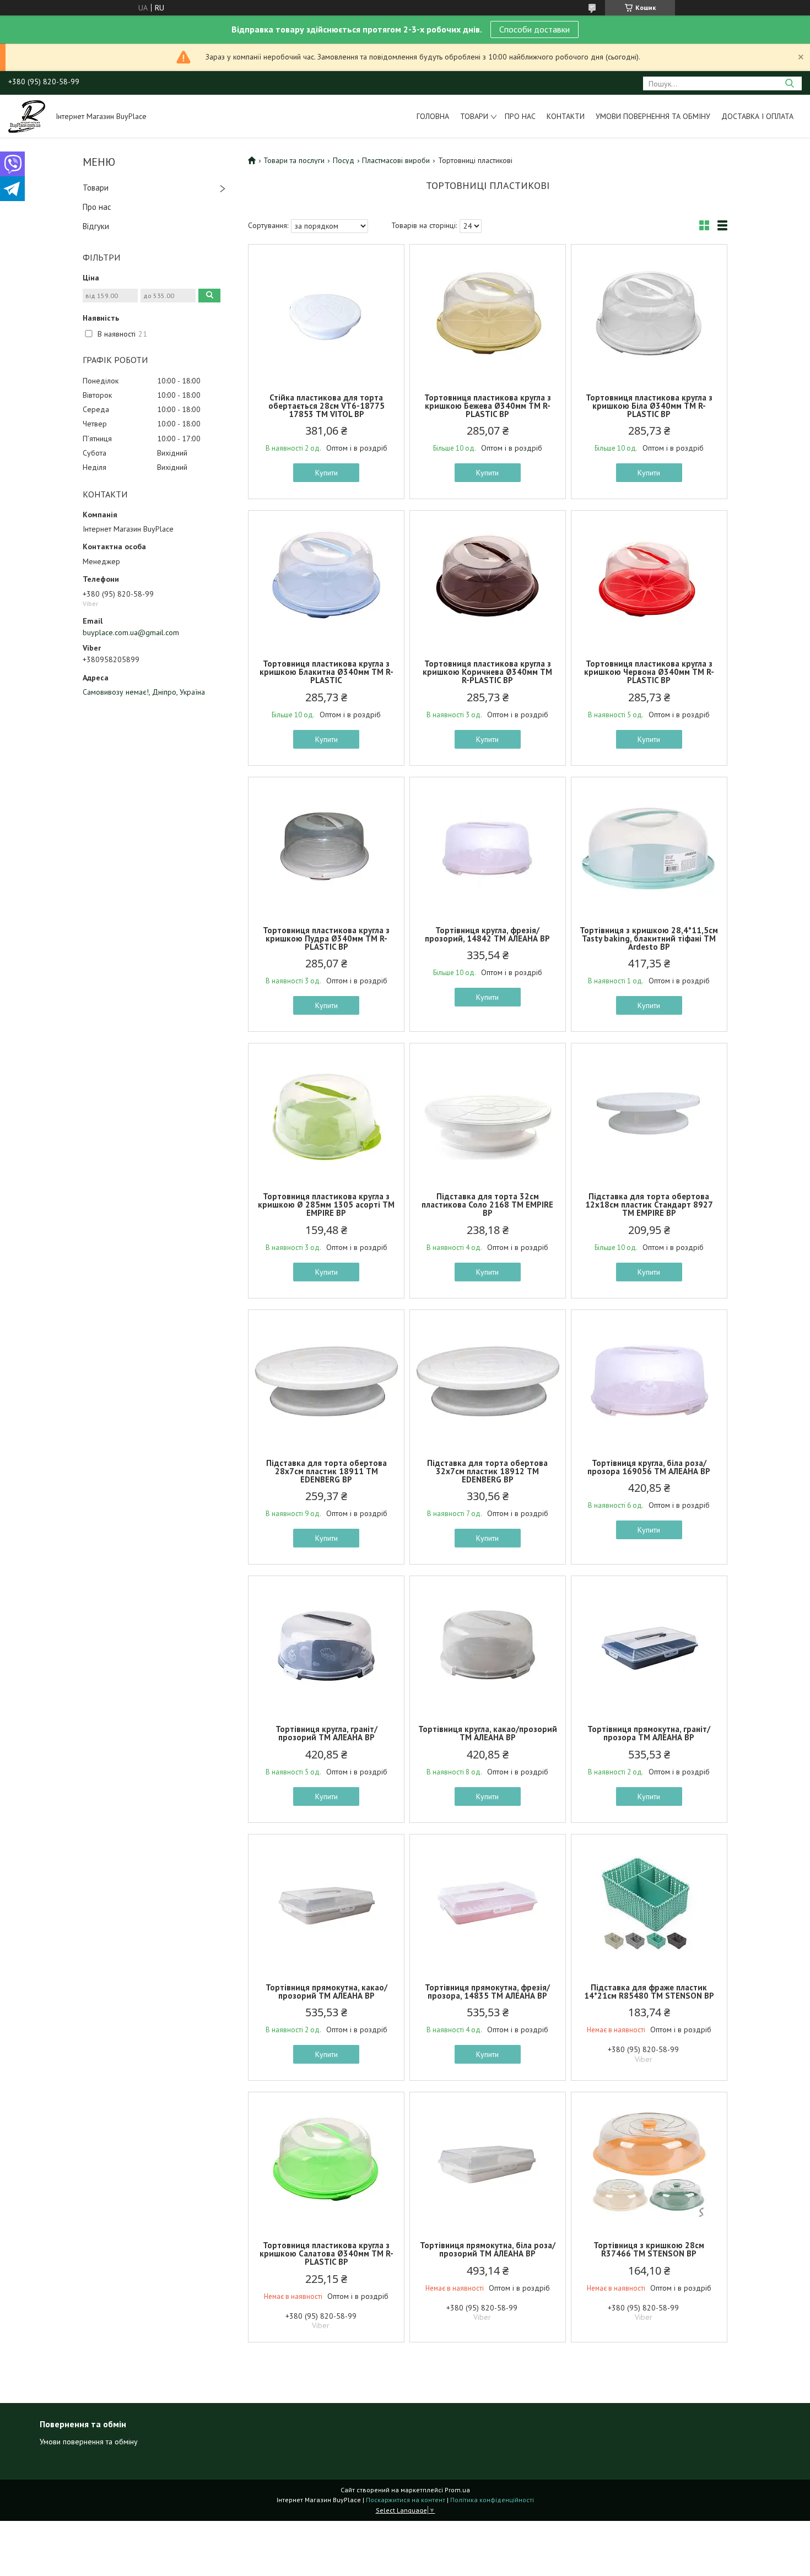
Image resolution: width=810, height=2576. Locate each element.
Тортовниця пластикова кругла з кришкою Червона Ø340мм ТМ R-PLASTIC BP (649, 672)
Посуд (344, 160)
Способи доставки (534, 29)
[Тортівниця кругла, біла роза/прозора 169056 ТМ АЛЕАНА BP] (649, 1379)
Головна (433, 116)
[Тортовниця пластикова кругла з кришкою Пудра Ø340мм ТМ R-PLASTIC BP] (326, 846)
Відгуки (96, 226)
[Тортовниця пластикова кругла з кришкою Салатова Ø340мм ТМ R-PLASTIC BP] (326, 2161)
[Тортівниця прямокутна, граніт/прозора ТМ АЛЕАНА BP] (649, 1645)
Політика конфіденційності (492, 2500)
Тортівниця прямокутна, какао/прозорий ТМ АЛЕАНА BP (326, 1991)
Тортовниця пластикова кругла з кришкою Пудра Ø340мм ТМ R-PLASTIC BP (326, 938)
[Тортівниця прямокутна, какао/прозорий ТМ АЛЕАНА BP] (326, 1903)
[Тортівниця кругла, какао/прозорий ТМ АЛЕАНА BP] (488, 1645)
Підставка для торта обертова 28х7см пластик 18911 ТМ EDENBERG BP (326, 1471)
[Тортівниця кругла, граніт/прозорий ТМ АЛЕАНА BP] (326, 1645)
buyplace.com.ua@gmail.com (131, 632)
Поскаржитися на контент (406, 2500)
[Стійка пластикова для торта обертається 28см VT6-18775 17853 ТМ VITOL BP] (326, 313)
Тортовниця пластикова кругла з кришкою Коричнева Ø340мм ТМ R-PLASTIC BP (487, 672)
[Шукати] (789, 83)
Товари (474, 116)
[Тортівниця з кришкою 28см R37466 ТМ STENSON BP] (649, 2161)
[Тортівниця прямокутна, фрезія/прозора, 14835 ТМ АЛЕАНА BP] (488, 1903)
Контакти (566, 116)
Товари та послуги (294, 160)
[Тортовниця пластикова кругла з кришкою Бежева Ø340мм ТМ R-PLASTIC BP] (488, 313)
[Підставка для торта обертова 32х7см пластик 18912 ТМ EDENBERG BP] (488, 1379)
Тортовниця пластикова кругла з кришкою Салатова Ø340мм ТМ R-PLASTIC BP (326, 2253)
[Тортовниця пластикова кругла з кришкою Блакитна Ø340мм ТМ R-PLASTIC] (326, 580)
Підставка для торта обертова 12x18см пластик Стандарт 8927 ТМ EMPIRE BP (649, 1205)
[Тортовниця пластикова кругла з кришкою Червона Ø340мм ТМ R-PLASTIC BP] (649, 580)
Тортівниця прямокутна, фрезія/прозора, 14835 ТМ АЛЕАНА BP (487, 1991)
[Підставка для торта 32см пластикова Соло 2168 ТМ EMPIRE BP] (488, 1112)
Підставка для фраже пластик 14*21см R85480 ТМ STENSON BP (649, 1991)
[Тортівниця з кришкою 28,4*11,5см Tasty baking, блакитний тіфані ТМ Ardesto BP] (649, 846)
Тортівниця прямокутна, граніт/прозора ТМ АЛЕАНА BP (649, 1733)
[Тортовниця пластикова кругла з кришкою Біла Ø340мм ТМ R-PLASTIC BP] (649, 313)
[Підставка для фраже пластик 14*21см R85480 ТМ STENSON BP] (649, 1903)
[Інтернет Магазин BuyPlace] (27, 116)
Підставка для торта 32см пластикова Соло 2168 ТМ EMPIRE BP (487, 1205)
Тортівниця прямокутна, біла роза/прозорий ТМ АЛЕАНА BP (488, 2249)
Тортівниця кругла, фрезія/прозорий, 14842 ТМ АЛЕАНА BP (487, 934)
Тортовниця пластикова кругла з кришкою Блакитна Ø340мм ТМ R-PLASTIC (326, 672)
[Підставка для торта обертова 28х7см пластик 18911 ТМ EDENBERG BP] (326, 1379)
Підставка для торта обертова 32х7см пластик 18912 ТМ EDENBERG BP (487, 1471)
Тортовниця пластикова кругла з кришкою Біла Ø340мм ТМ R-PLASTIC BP (649, 406)
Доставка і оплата (757, 116)
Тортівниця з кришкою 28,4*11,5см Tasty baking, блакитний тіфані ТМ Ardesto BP (649, 938)
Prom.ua (457, 2490)
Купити (326, 473)
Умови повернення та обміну (653, 116)
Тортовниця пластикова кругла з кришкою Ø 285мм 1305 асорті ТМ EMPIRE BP (326, 1205)
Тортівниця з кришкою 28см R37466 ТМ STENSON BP (649, 2249)
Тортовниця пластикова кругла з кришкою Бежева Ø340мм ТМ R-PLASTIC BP (488, 406)
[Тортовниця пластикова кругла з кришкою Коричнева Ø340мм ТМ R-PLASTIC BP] (488, 580)
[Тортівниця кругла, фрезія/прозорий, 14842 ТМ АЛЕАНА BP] (488, 846)
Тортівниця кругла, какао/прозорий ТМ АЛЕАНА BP (488, 1733)
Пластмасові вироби (396, 160)
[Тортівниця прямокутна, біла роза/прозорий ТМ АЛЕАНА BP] (488, 2161)
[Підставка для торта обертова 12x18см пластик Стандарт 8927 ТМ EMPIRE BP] (649, 1112)
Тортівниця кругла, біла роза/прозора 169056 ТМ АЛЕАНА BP (649, 1467)
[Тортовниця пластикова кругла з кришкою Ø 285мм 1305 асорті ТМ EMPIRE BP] (326, 1112)
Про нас (520, 116)
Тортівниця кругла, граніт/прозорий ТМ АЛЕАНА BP (326, 1733)
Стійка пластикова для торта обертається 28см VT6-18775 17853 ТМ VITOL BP (326, 406)
